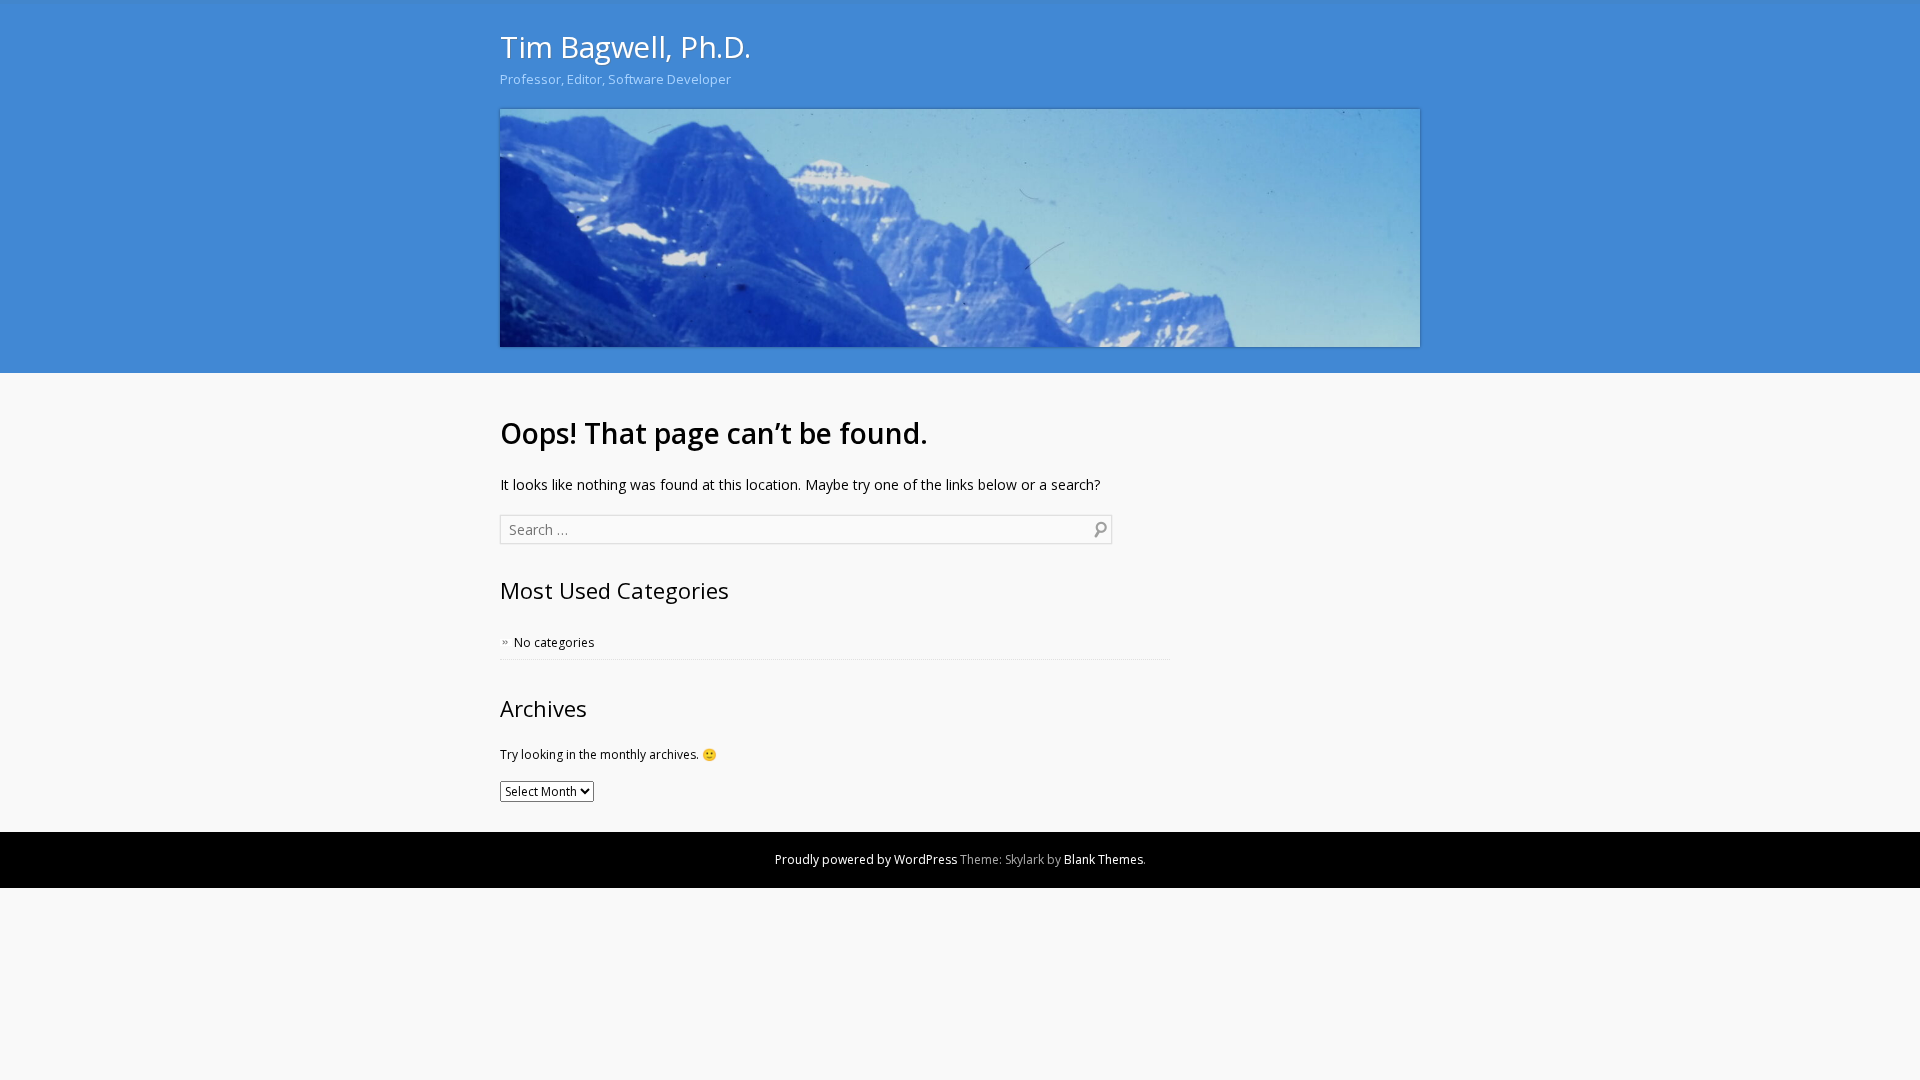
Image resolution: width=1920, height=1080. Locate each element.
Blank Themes (1103, 859)
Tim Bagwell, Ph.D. (625, 46)
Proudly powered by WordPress (866, 859)
